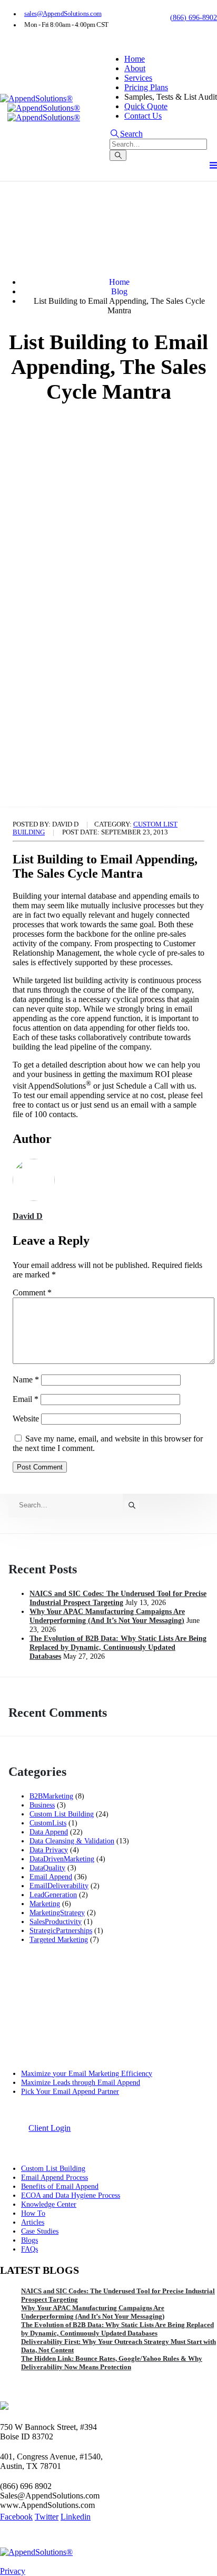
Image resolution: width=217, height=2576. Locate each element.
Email (26, 1399)
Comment (32, 1292)
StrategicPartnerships (61, 1930)
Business (42, 1805)
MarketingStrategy (57, 1912)
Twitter (47, 2517)
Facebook (16, 2517)
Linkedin (76, 2517)
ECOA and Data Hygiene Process (71, 2195)
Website (26, 1419)
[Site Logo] (36, 99)
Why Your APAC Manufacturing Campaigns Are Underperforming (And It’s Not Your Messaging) (107, 1616)
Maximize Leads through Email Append (81, 2082)
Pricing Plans (146, 87)
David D (28, 1216)
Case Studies (40, 2231)
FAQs (29, 2249)
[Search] (118, 155)
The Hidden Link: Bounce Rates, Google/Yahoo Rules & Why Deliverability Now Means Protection (112, 2363)
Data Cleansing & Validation (72, 1841)
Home (135, 59)
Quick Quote (146, 106)
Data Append (49, 1832)
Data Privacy (49, 1850)
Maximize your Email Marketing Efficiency (87, 2073)
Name (26, 1380)
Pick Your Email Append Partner (70, 2091)
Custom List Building (62, 1814)
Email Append (51, 1877)
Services (138, 78)
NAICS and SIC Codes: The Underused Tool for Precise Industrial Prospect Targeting (118, 1598)
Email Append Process (55, 2177)
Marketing (45, 1904)
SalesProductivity (56, 1921)
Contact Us (143, 116)
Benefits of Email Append (60, 2186)
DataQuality (47, 1868)
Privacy (13, 2571)
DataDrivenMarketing (62, 1859)
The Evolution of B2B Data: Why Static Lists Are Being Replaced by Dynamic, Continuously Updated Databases (118, 1647)
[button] (126, 134)
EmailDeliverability (59, 1886)
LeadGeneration (53, 1895)
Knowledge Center (49, 2204)
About (135, 68)
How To (33, 2213)
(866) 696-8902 (194, 18)
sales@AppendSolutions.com (63, 14)
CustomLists (48, 1823)
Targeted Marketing (59, 1939)
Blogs (29, 2240)
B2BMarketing (51, 1796)
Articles (33, 2222)
